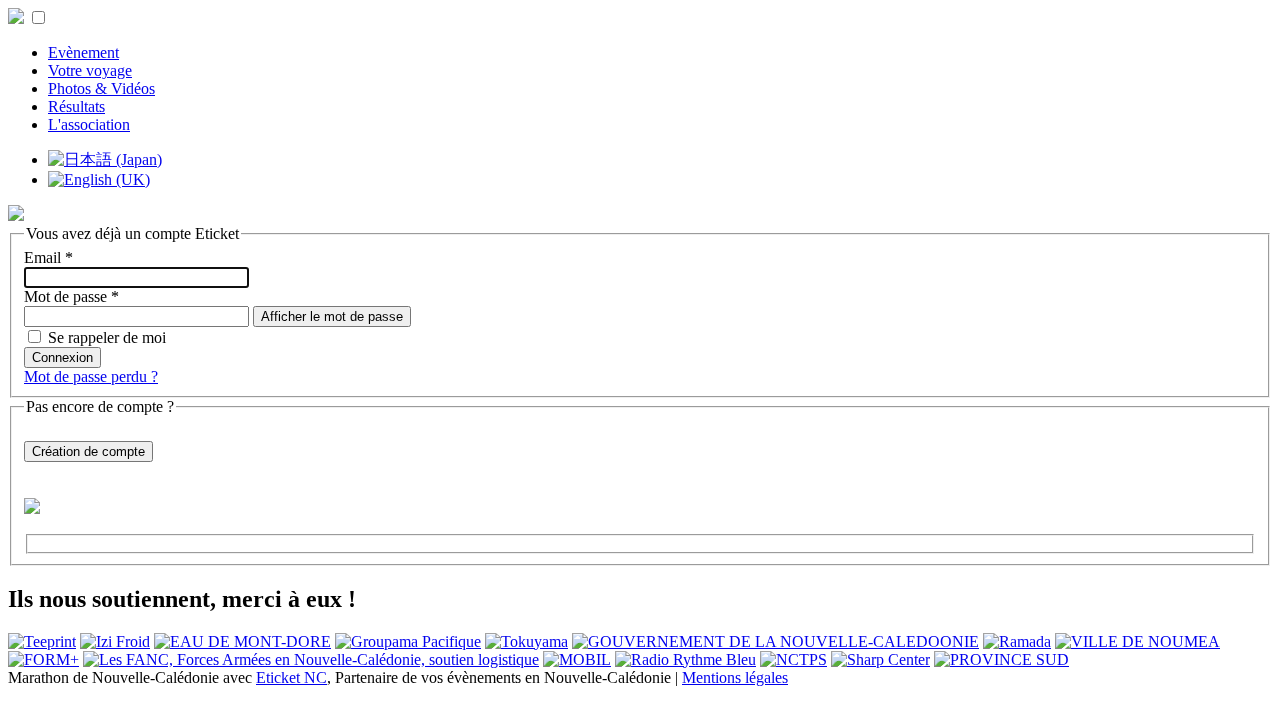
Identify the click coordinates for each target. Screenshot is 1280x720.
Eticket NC (291, 677)
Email (48, 257)
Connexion (62, 357)
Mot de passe (71, 296)
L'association (89, 124)
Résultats (76, 106)
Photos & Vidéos (101, 88)
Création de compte (88, 451)
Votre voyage (90, 70)
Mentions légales (735, 677)
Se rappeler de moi (107, 337)
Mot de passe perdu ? (91, 376)
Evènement (83, 52)
